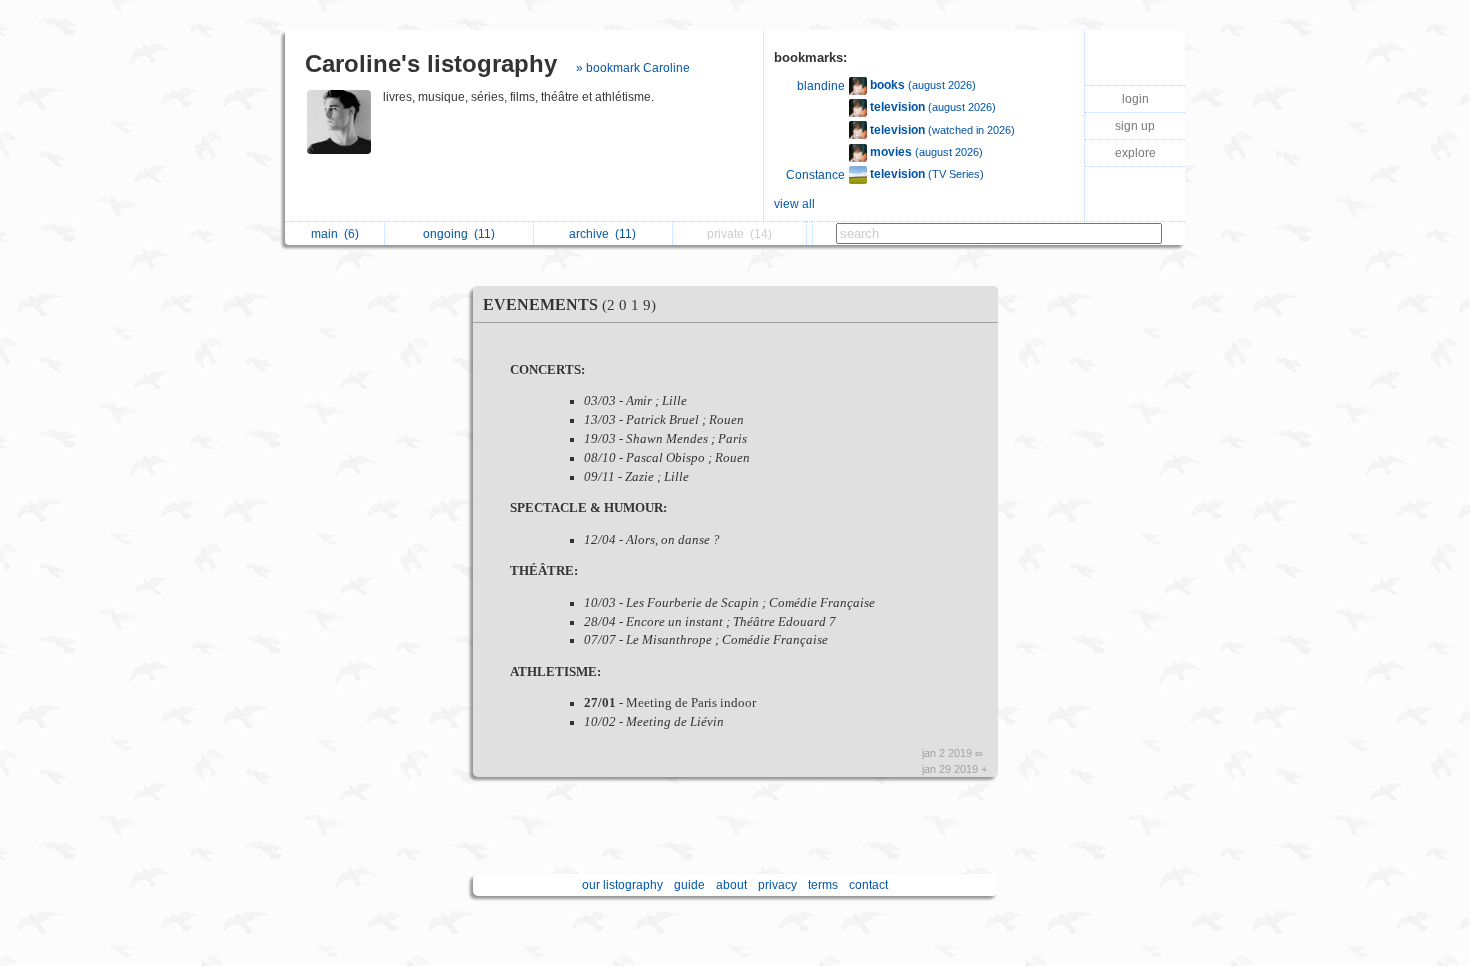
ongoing (459, 234)
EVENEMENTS (569, 304)
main (335, 234)
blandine (821, 86)
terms (823, 885)
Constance (815, 175)
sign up (1135, 126)
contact (868, 885)
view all (794, 204)
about (731, 885)
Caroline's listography (431, 63)
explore (1135, 153)
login (1135, 99)
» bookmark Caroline (633, 68)
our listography (622, 885)
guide (689, 885)
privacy (777, 885)
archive (602, 234)
